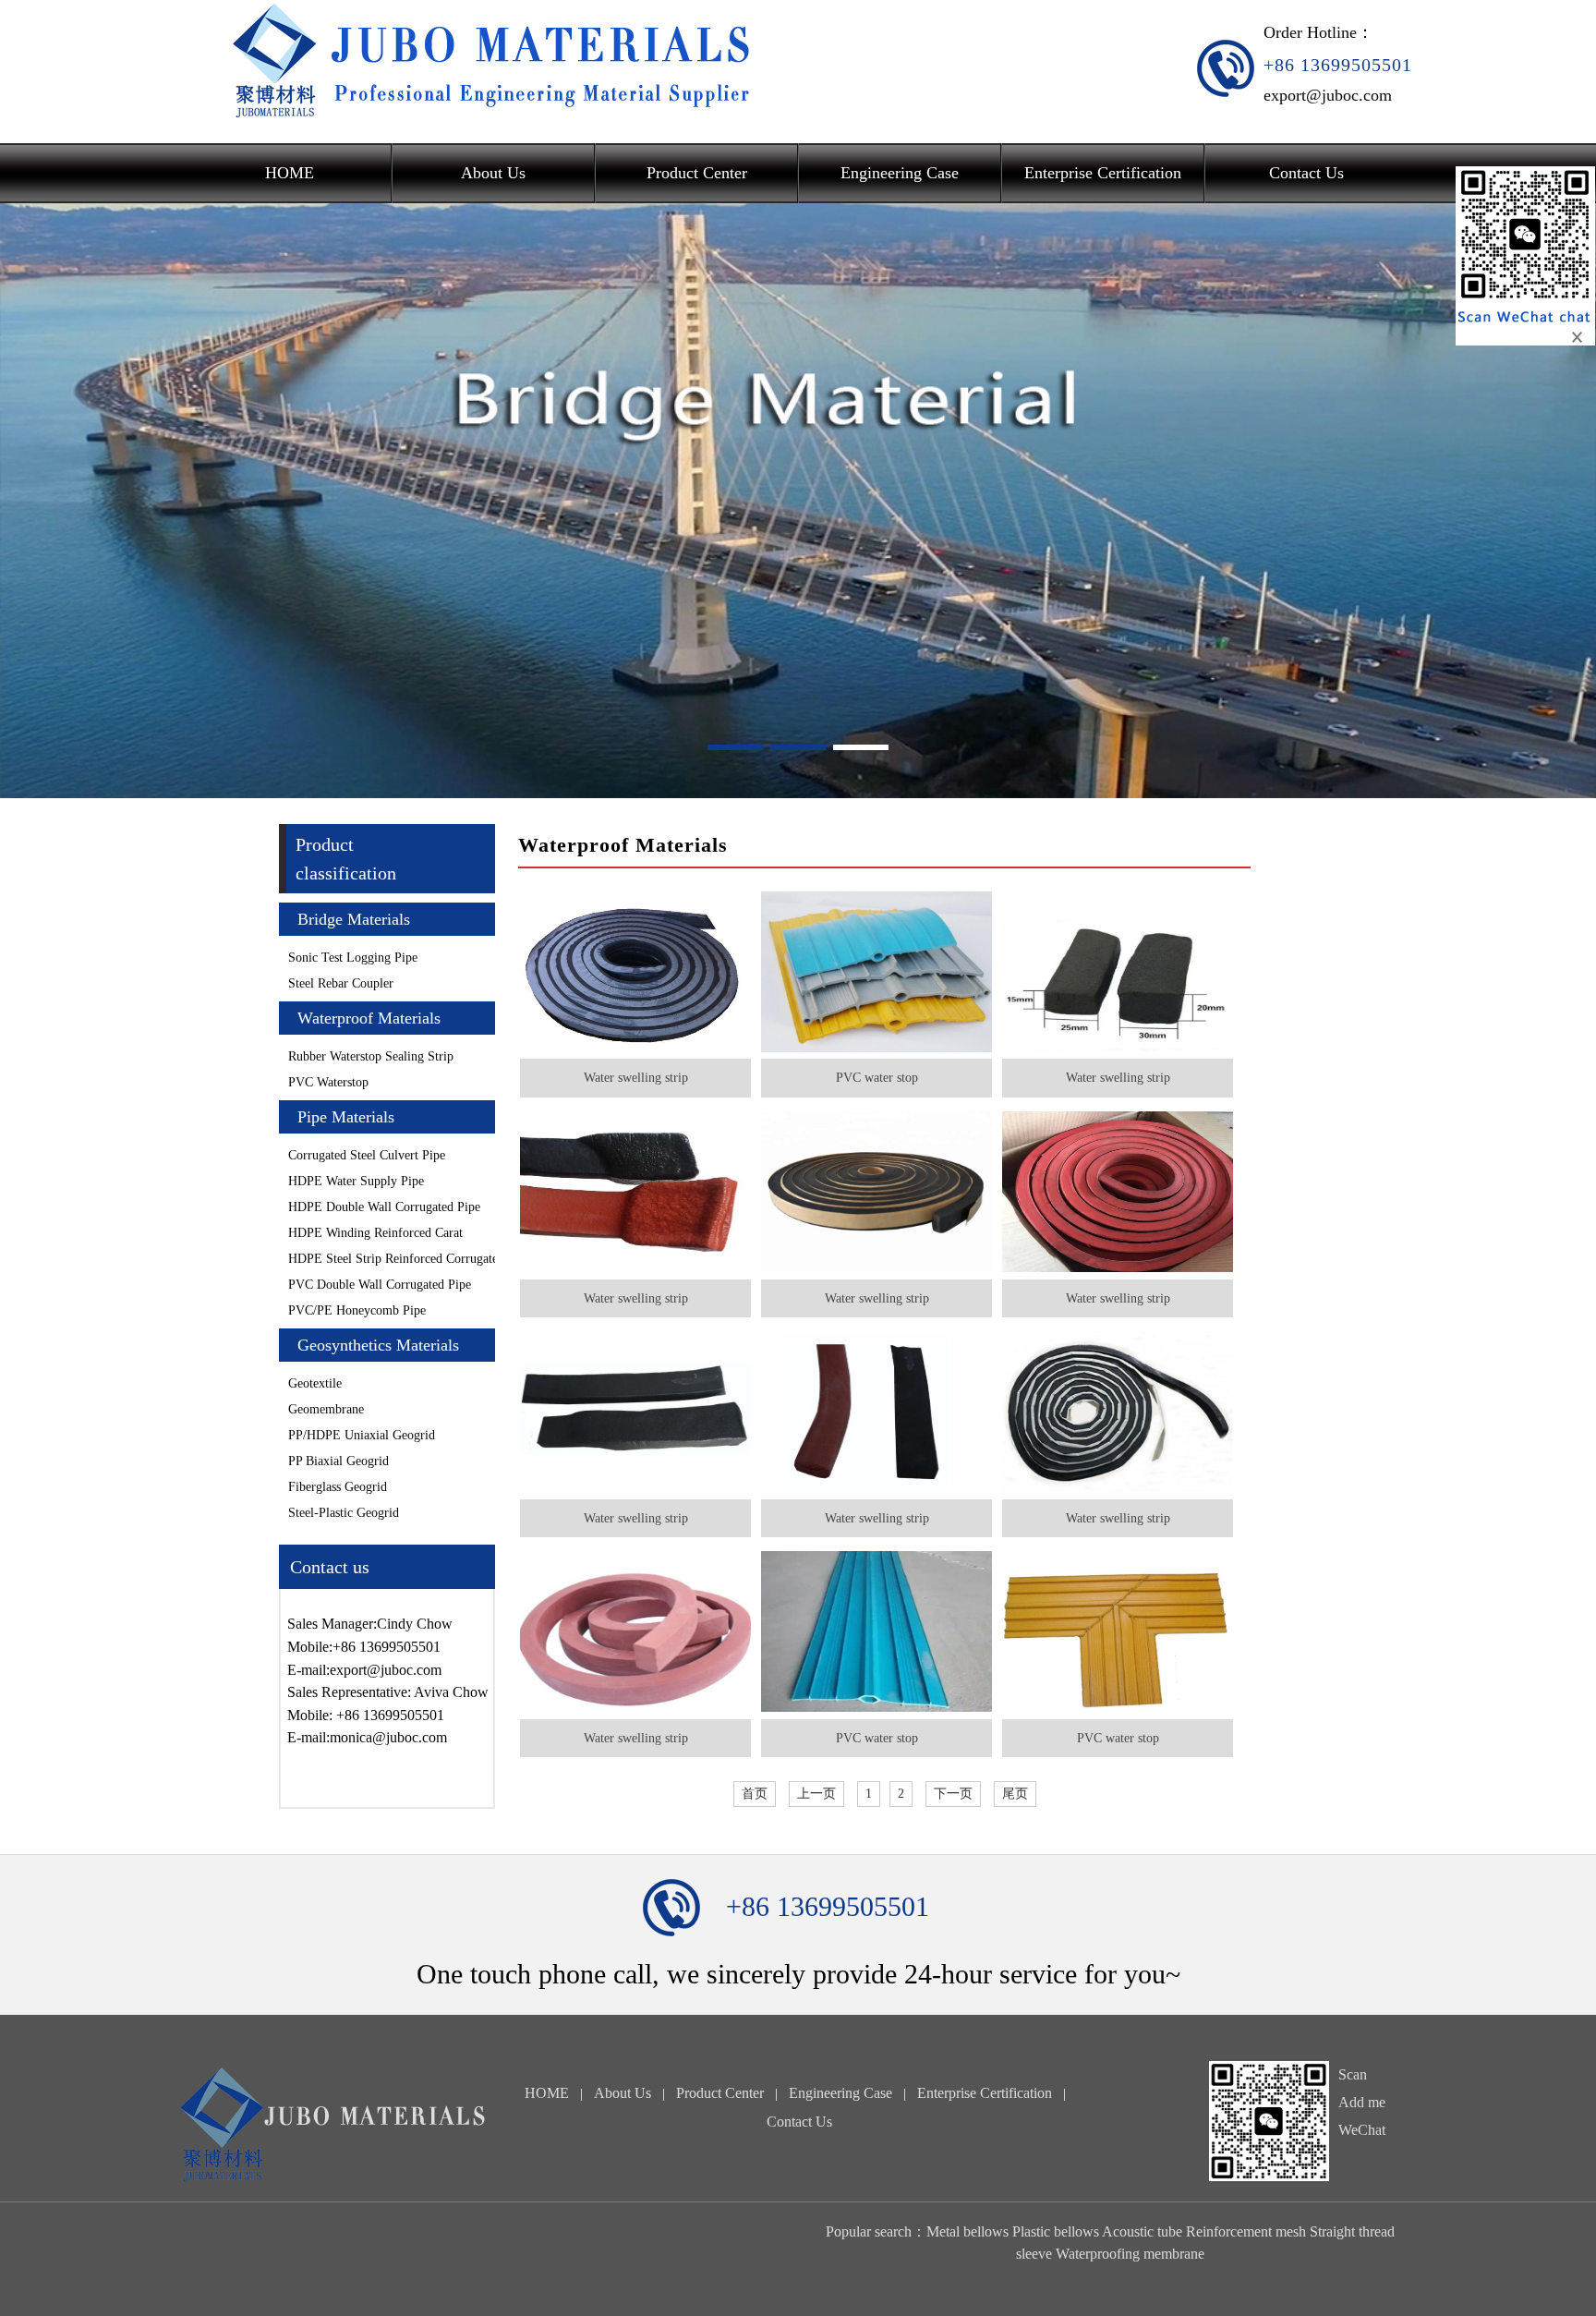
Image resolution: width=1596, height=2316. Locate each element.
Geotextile (315, 1383)
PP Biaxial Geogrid (339, 1461)
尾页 (1015, 1794)
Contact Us (1306, 173)
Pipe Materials (346, 1117)
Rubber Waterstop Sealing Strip (371, 1056)
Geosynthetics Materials (378, 1345)
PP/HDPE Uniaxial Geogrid (362, 1435)
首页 (755, 1794)
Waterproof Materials (369, 1018)
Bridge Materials (354, 919)
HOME (290, 173)
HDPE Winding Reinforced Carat (375, 1233)
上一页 (816, 1794)
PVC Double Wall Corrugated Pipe (380, 1285)
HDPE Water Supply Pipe (356, 1181)
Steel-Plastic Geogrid (344, 1513)
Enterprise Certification (1103, 173)
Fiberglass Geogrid (338, 1487)
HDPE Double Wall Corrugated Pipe (384, 1207)
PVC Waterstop (328, 1082)
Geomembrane (326, 1409)
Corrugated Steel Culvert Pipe (367, 1155)
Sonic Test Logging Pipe (353, 958)
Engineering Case (900, 173)
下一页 (953, 1794)
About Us (493, 173)
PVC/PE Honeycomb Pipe (357, 1310)
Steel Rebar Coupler (341, 983)
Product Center (697, 173)
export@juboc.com (1328, 95)
